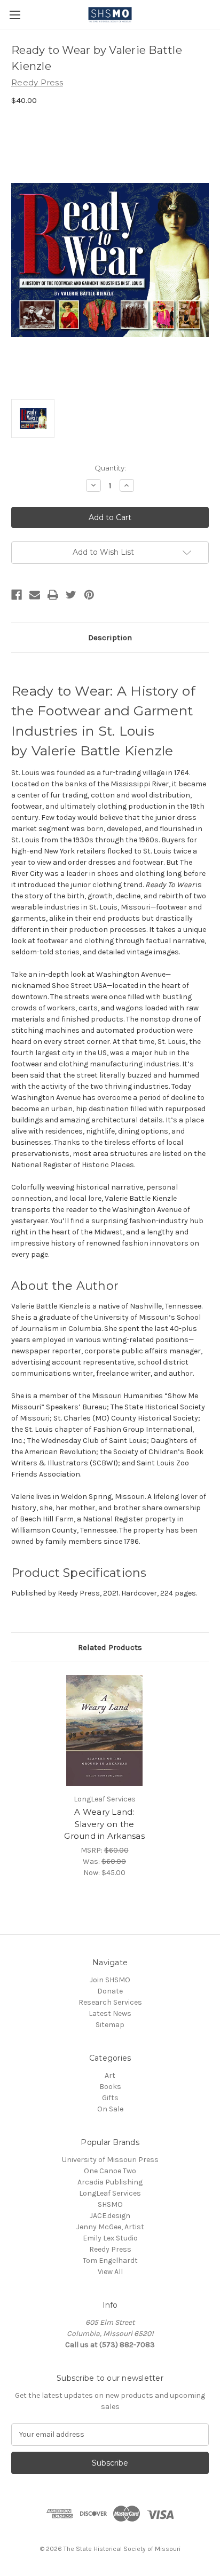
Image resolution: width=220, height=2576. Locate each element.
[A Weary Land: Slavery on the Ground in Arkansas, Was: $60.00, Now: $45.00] (105, 1730)
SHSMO (110, 2204)
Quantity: (110, 468)
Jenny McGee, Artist (110, 2227)
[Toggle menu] (15, 15)
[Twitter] (71, 595)
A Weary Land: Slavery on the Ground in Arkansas (104, 1824)
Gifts (110, 2098)
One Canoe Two (110, 2171)
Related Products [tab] (110, 1647)
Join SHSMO (110, 1980)
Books (110, 2087)
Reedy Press (110, 2249)
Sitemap (110, 2025)
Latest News (110, 2013)
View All (110, 2272)
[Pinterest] (89, 595)
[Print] (53, 595)
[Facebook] (17, 595)
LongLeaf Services (110, 2193)
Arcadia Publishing (110, 2182)
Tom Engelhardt (110, 2260)
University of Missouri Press (110, 2160)
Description (110, 637)
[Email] (35, 595)
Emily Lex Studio (110, 2238)
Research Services (110, 2002)
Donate (110, 1991)
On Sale (110, 2109)
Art (110, 2075)
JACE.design (110, 2216)
